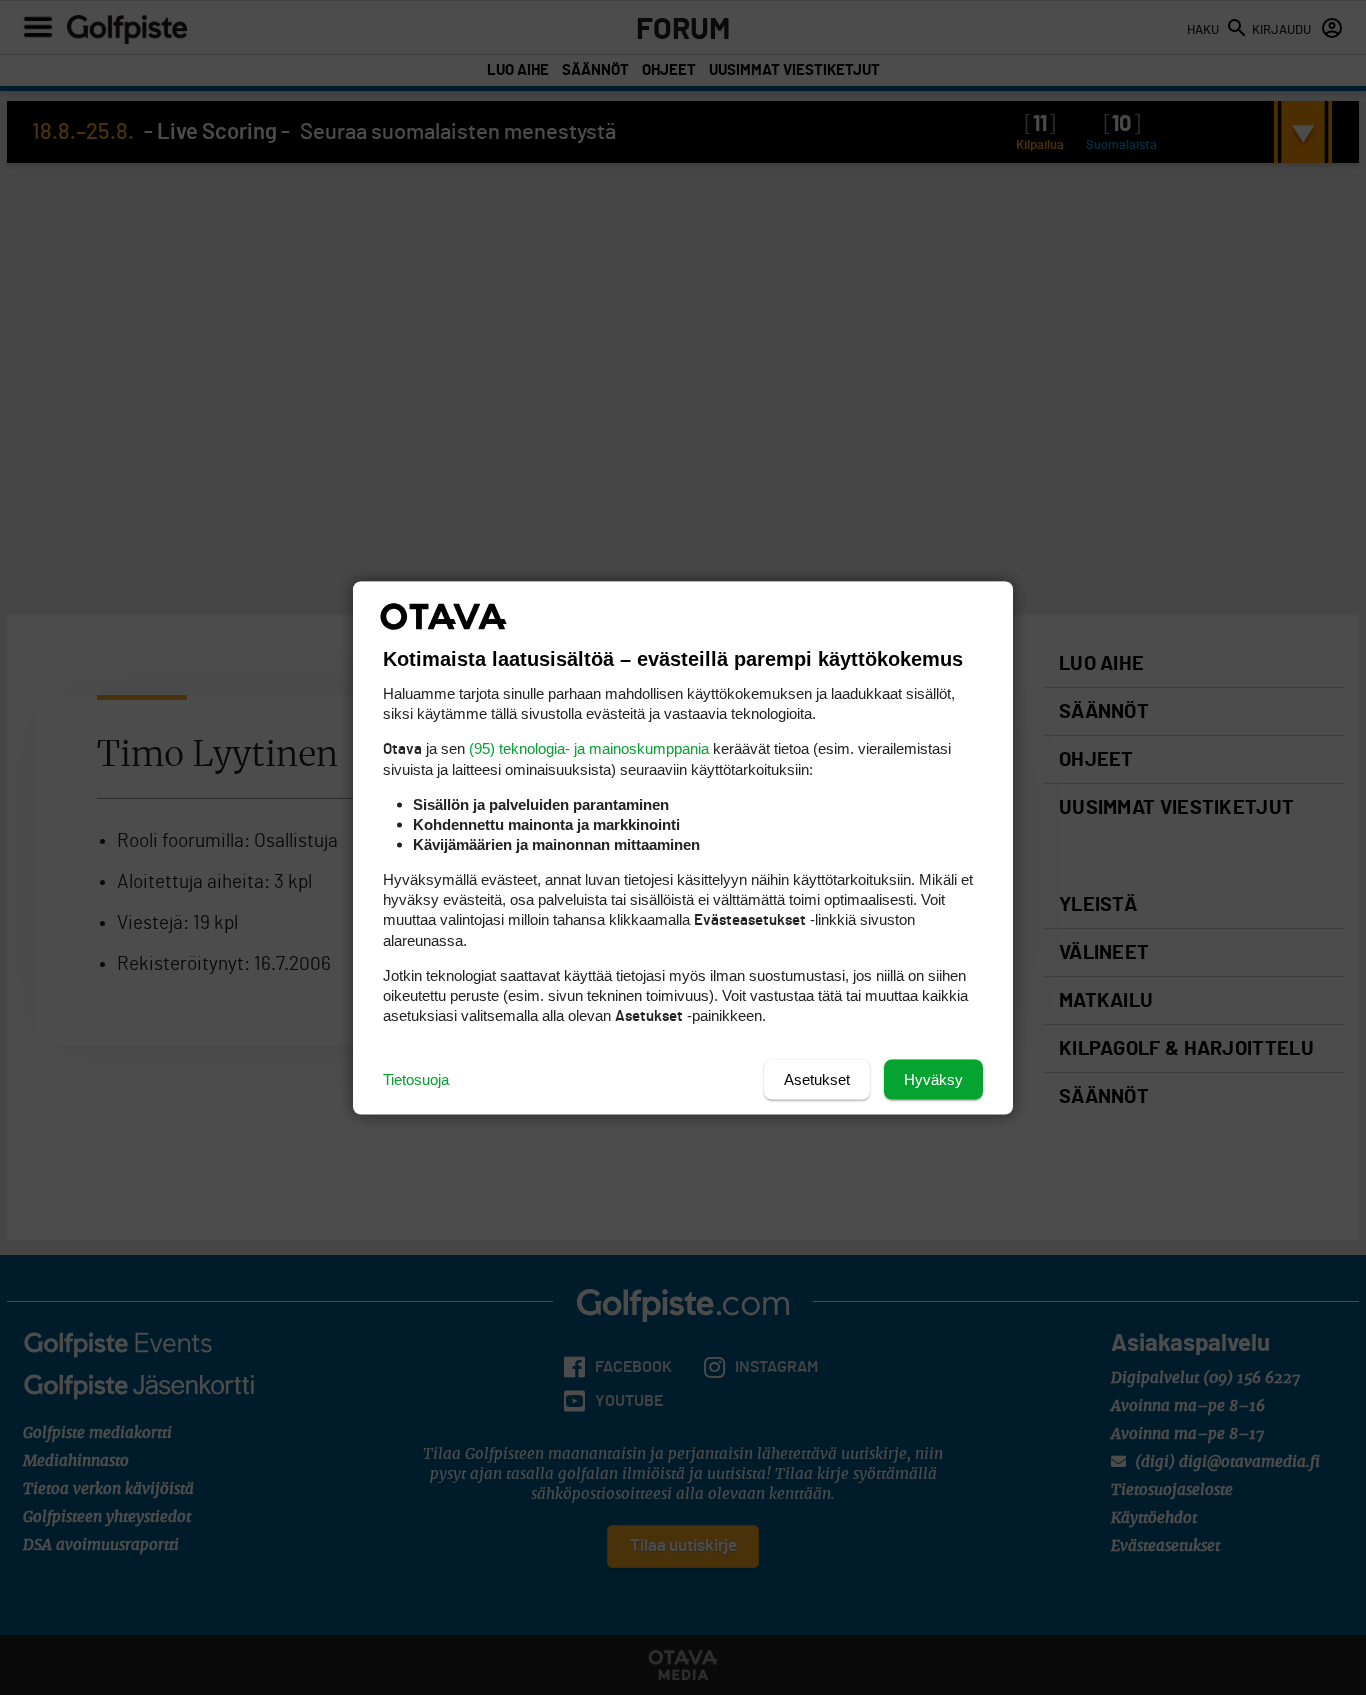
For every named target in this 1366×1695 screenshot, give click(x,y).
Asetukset (817, 1078)
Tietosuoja (416, 1078)
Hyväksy (933, 1078)
